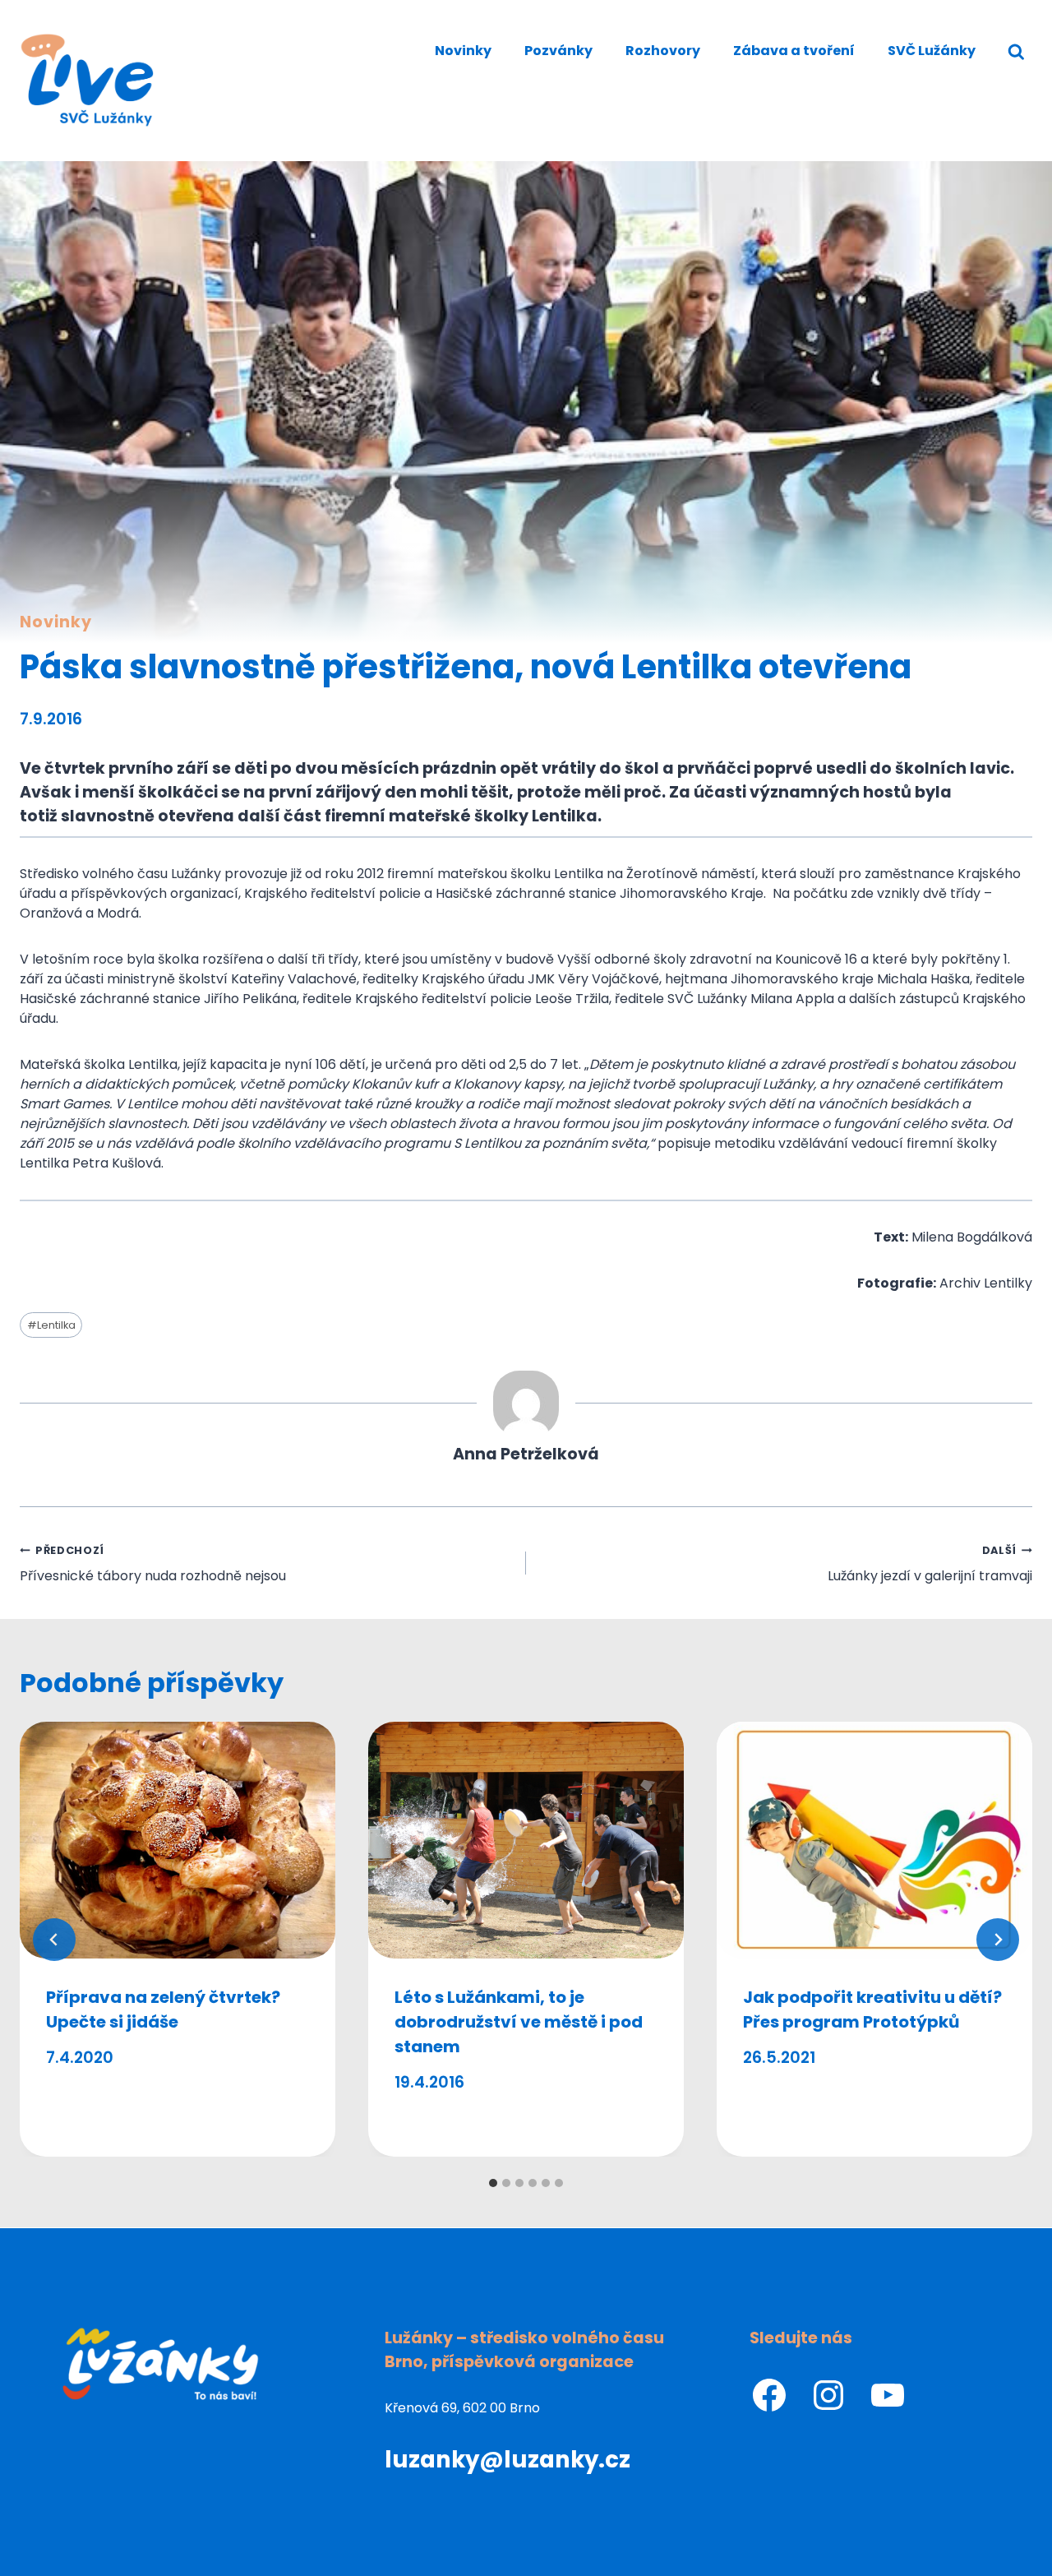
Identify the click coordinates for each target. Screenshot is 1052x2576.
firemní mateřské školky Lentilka (461, 816)
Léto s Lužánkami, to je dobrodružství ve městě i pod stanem (519, 2022)
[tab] (493, 2183)
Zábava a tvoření (794, 51)
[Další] (998, 1940)
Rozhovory (663, 51)
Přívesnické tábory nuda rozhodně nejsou (153, 1564)
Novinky (463, 51)
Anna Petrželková (526, 1454)
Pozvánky (558, 51)
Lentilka (51, 1325)
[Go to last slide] (54, 1940)
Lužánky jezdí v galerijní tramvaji (930, 1564)
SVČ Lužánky (932, 51)
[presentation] (178, 1840)
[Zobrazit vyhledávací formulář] (1016, 52)
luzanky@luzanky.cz (508, 2460)
